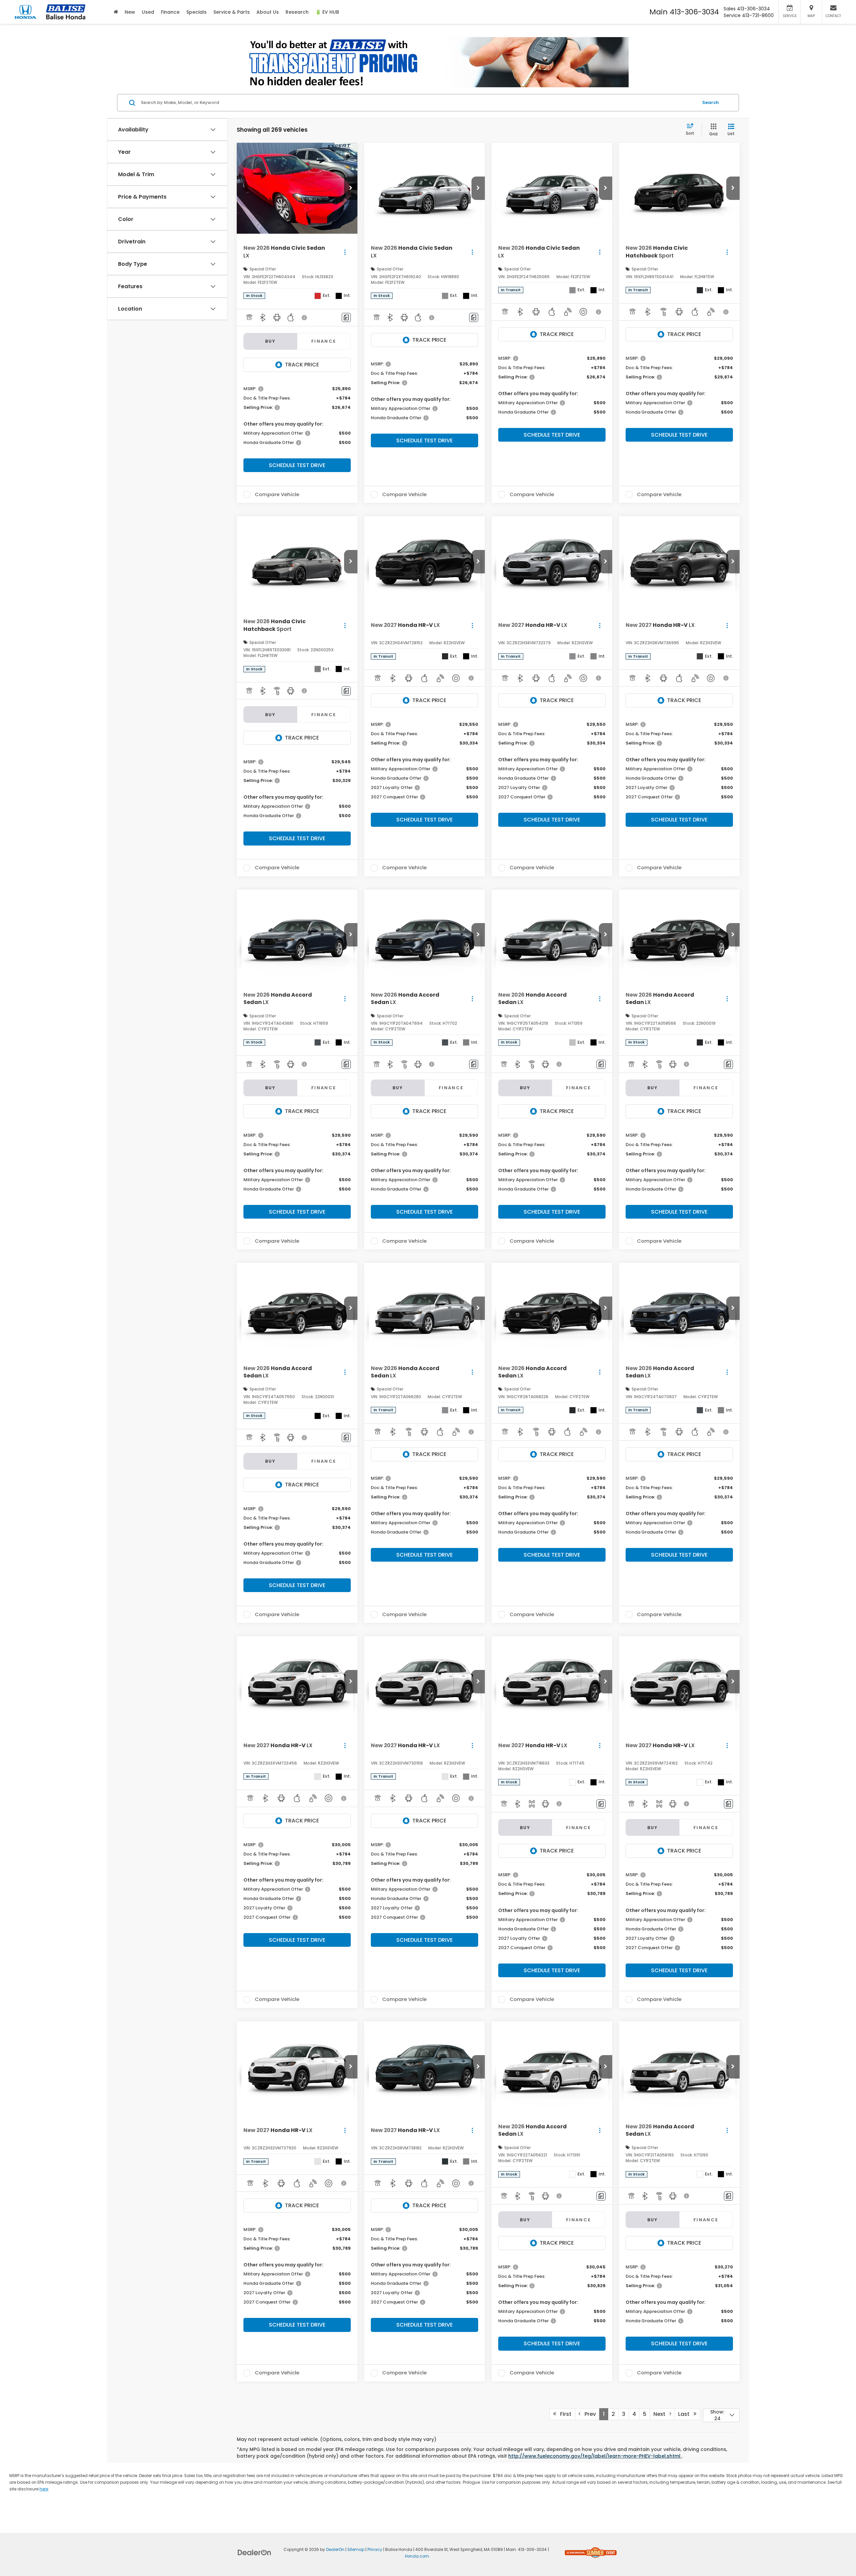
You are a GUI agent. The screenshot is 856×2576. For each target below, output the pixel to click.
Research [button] (297, 12)
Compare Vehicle (277, 494)
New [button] (130, 12)
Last (686, 2414)
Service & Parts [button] (232, 12)
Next (661, 2414)
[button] (351, 188)
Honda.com (417, 2556)
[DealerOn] (254, 2552)
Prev (588, 2414)
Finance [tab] (324, 341)
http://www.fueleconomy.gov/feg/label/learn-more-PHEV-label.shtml (595, 2456)
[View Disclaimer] (305, 318)
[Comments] (346, 317)
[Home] (116, 12)
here (44, 2489)
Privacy (375, 2550)
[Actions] (345, 252)
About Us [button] (268, 12)
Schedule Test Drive (297, 465)
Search (711, 102)
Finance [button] (170, 12)
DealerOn (335, 2550)
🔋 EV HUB (327, 12)
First (564, 2414)
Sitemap (356, 2550)
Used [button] (148, 12)
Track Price (302, 365)
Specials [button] (196, 12)
